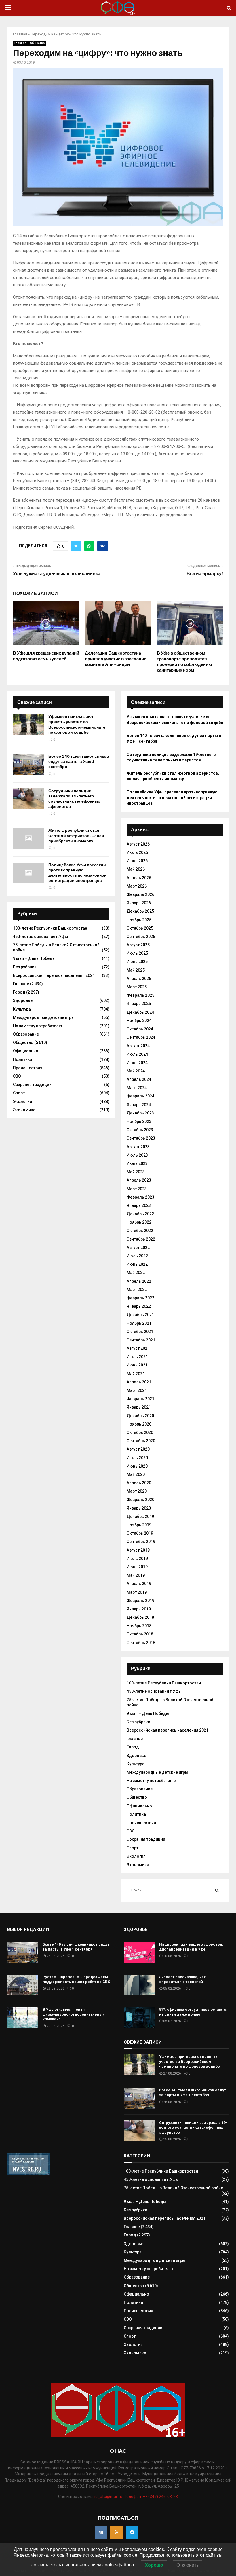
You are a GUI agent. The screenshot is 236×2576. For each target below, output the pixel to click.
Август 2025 (138, 945)
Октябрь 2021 (140, 1332)
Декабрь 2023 (140, 1113)
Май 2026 (136, 869)
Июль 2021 (137, 1357)
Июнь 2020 (137, 1466)
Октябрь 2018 (140, 1634)
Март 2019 (137, 1592)
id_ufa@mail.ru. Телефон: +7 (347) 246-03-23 (136, 2497)
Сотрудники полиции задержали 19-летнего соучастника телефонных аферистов (74, 799)
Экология (22, 1102)
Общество (37, 43)
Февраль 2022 (140, 1298)
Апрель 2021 (139, 1382)
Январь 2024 (139, 1105)
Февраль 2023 (140, 1197)
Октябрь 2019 (140, 1533)
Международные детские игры (44, 1017)
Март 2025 (137, 987)
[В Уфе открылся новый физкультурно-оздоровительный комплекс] (23, 2018)
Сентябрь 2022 (141, 1239)
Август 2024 (138, 1046)
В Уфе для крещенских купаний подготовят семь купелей (46, 656)
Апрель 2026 (139, 878)
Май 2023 (136, 1172)
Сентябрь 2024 (141, 1037)
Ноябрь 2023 (139, 1121)
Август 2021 (138, 1348)
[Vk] (101, 2532)
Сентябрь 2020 (141, 1441)
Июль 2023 (137, 1155)
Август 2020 (138, 1449)
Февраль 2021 (140, 1399)
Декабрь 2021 (140, 1315)
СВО (17, 1076)
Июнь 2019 (137, 1567)
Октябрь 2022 (140, 1231)
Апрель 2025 (139, 979)
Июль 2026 (137, 852)
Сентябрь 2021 (141, 1340)
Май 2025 (136, 970)
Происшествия (28, 1068)
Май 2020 (136, 1474)
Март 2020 (137, 1491)
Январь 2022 (139, 1306)
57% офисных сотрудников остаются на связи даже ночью (194, 2012)
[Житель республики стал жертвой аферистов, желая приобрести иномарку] (28, 838)
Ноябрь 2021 (139, 1323)
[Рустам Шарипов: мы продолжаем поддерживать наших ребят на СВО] (23, 1985)
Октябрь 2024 (140, 1029)
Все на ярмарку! (205, 574)
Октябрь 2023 (140, 1130)
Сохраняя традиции (32, 1085)
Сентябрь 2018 (141, 1643)
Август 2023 (138, 1147)
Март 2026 (137, 886)
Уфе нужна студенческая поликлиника (57, 574)
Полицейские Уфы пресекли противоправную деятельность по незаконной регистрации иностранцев (78, 873)
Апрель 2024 (139, 1079)
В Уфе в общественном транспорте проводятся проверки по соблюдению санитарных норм (184, 662)
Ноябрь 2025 (139, 920)
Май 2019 (136, 1575)
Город (19, 992)
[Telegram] (132, 2532)
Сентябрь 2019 (141, 1542)
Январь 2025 (139, 1004)
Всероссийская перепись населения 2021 (54, 975)
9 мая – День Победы (34, 958)
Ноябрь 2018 (139, 1626)
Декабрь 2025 (140, 911)
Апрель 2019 (139, 1584)
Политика (23, 1059)
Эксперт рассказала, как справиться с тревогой (182, 1979)
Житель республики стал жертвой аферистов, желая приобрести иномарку (76, 836)
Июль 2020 (137, 1458)
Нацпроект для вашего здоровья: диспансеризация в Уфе (191, 1947)
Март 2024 (137, 1088)
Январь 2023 (139, 1205)
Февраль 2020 (140, 1500)
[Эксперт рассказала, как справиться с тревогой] (139, 1985)
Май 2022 (136, 1273)
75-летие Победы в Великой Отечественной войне (173, 2188)
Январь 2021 (139, 1407)
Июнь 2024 (137, 1063)
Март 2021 (137, 1390)
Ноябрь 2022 (139, 1222)
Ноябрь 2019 (139, 1525)
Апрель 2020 (139, 1483)
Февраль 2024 (140, 1096)
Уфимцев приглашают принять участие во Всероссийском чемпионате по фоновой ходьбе (77, 725)
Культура (22, 1009)
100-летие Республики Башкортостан (50, 928)
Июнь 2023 (137, 1163)
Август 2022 (138, 1248)
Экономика (24, 1110)
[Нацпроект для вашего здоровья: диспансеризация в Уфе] (139, 1953)
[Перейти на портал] (29, 2174)
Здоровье (23, 1000)
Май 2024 (136, 1071)
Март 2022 (137, 1290)
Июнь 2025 (137, 962)
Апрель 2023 (139, 1180)
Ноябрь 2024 (139, 1021)
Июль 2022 (137, 1256)
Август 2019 (138, 1550)
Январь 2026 (139, 903)
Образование (26, 1034)
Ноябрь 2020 (139, 1424)
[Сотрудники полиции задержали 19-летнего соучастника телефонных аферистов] (28, 799)
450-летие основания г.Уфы (40, 937)
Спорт (19, 1093)
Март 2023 (137, 1189)
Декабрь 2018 (140, 1617)
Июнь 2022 (137, 1264)
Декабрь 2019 (140, 1517)
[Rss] (117, 2532)
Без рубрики (25, 967)
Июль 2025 (137, 953)
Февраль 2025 (140, 995)
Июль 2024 (137, 1054)
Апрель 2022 (139, 1281)
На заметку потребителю (38, 1026)
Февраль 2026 (140, 894)
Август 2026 (138, 844)
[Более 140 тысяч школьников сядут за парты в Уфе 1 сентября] (28, 764)
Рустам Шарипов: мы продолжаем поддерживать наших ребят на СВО (76, 1979)
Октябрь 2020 (140, 1432)
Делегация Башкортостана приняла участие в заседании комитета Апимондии (116, 659)
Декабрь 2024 (140, 1012)
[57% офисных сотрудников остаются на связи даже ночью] (139, 2018)
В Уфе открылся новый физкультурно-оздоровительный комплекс (74, 2014)
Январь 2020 (139, 1508)
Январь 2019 (139, 1609)
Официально (26, 1051)
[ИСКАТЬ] (217, 1890)
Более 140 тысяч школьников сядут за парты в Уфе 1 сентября (79, 762)
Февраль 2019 (140, 1601)
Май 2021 (136, 1374)
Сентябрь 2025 (141, 937)
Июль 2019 (137, 1559)
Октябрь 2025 (140, 928)
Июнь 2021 (137, 1365)
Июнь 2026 (137, 861)
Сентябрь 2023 (141, 1138)
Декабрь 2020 (140, 1416)
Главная (20, 34)
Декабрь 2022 (140, 1214)
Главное (20, 43)
